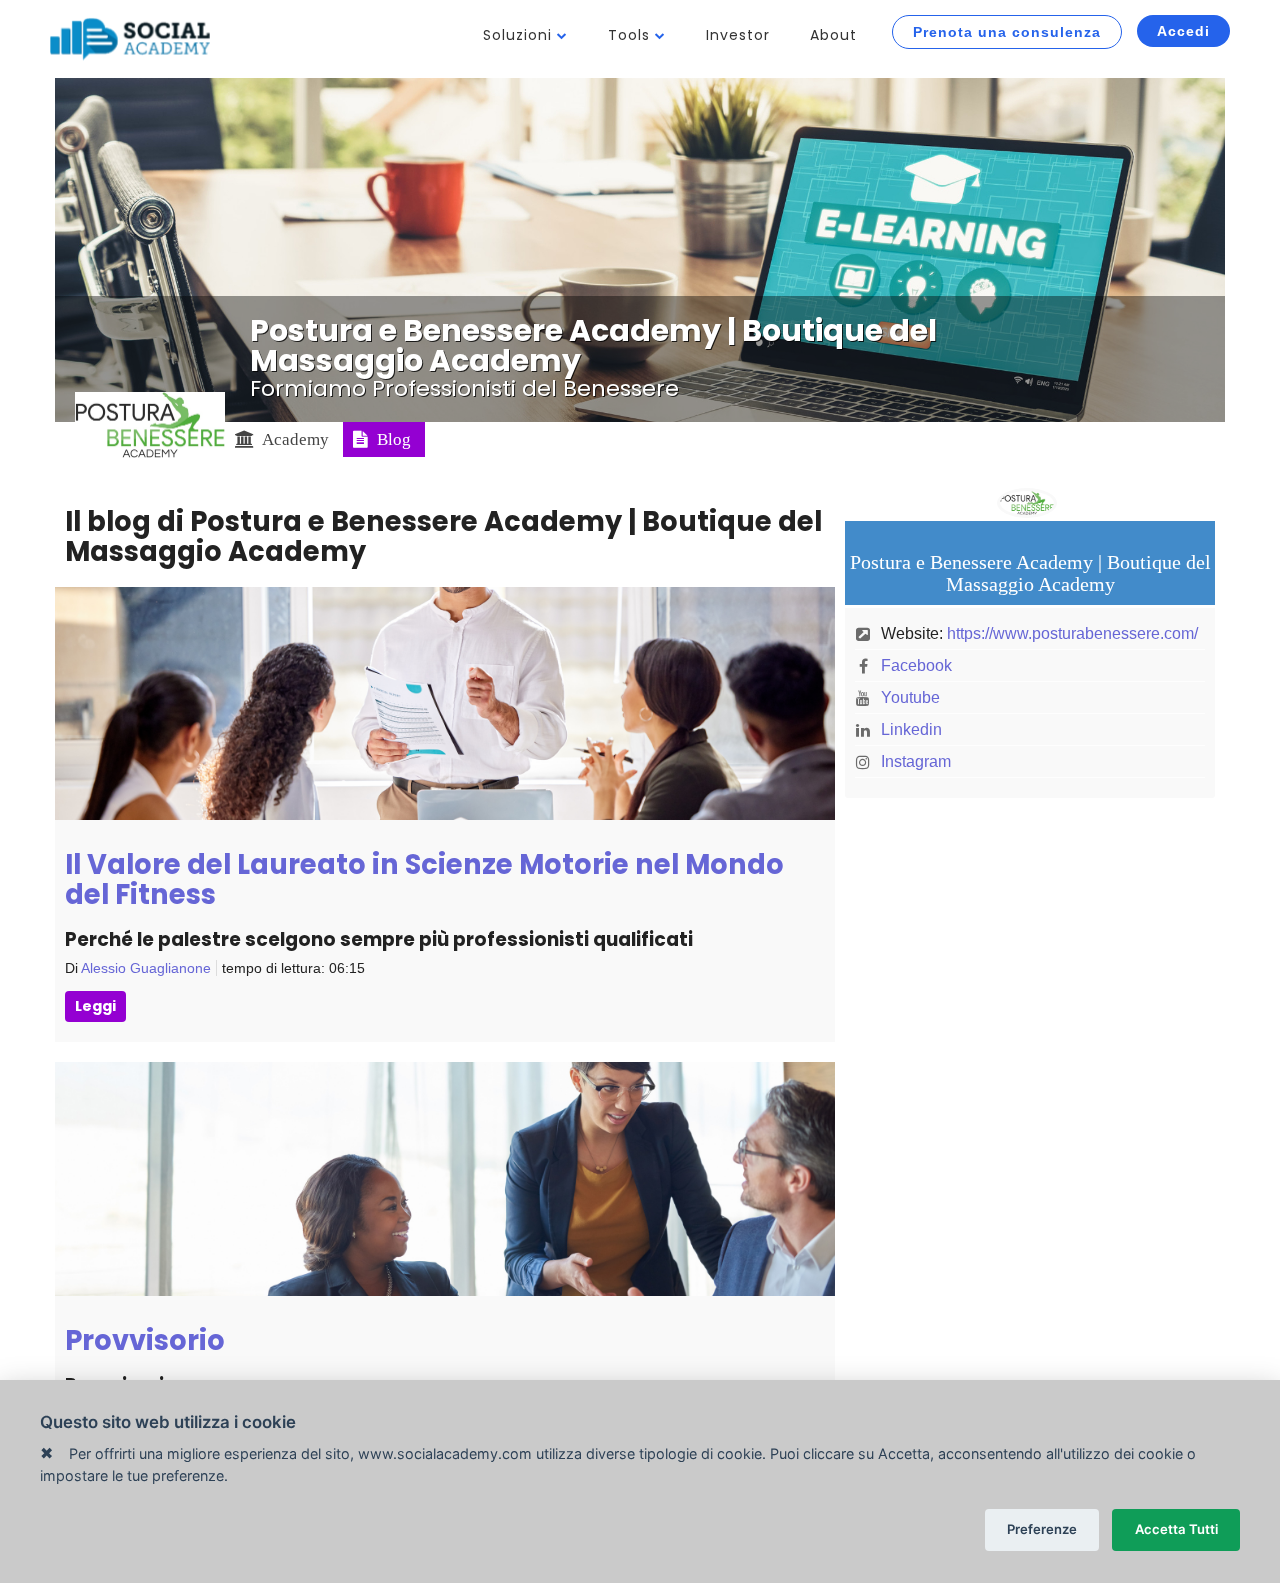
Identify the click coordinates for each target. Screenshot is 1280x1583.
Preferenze (1042, 1529)
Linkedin (911, 729)
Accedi (1183, 31)
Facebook (916, 665)
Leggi (95, 1006)
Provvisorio (145, 1340)
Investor (738, 35)
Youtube (910, 697)
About (833, 35)
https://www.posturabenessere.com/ (1072, 633)
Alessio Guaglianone (146, 968)
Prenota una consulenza (1007, 32)
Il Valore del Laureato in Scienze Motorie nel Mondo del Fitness (424, 879)
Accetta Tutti (1176, 1529)
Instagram (916, 761)
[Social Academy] (130, 39)
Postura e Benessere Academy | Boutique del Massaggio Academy (593, 345)
